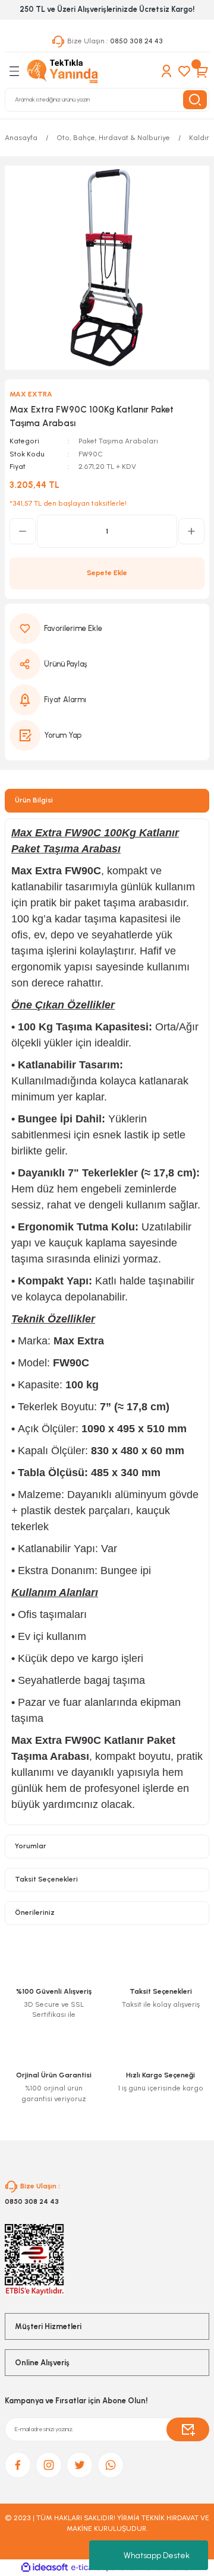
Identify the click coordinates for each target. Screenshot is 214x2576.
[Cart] (202, 71)
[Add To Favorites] (107, 629)
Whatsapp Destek (157, 2556)
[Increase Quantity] (191, 531)
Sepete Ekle (107, 573)
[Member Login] (166, 71)
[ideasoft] (45, 2568)
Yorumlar (31, 1846)
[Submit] (188, 2429)
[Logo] (62, 71)
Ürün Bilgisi (34, 800)
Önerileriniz (35, 1912)
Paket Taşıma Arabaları (118, 441)
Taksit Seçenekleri (46, 1879)
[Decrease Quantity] (23, 531)
